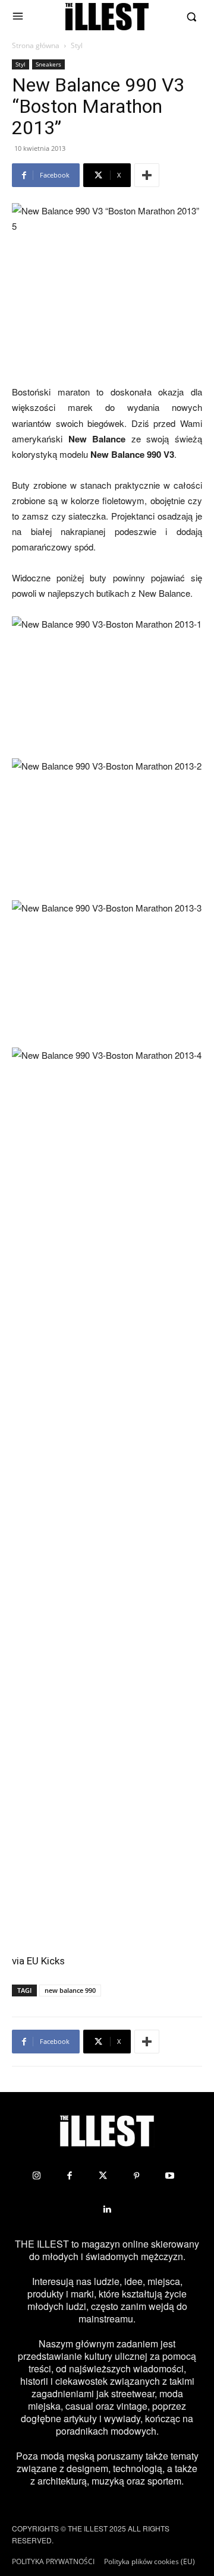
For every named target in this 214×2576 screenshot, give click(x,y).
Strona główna (36, 45)
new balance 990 (70, 1990)
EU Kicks (46, 1961)
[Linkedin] (107, 2209)
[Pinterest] (136, 2176)
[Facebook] (70, 2176)
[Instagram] (36, 2176)
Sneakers (48, 64)
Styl (77, 45)
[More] (147, 175)
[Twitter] (103, 2176)
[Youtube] (169, 2176)
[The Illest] (107, 17)
